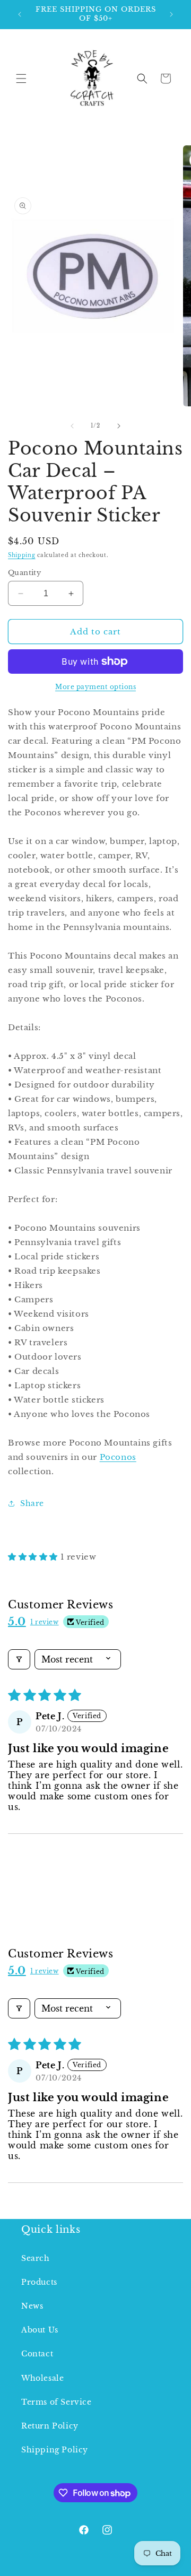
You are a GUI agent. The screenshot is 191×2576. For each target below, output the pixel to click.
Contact (37, 2354)
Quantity (24, 573)
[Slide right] (119, 426)
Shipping (22, 555)
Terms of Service (57, 2402)
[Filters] (19, 1659)
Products (39, 2282)
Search (36, 2258)
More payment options (95, 687)
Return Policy (50, 2426)
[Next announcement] (171, 14)
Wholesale (42, 2378)
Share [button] (32, 1503)
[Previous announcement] (20, 14)
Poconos (118, 1457)
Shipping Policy (55, 2450)
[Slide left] (72, 426)
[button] (21, 79)
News (32, 2306)
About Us (40, 2330)
